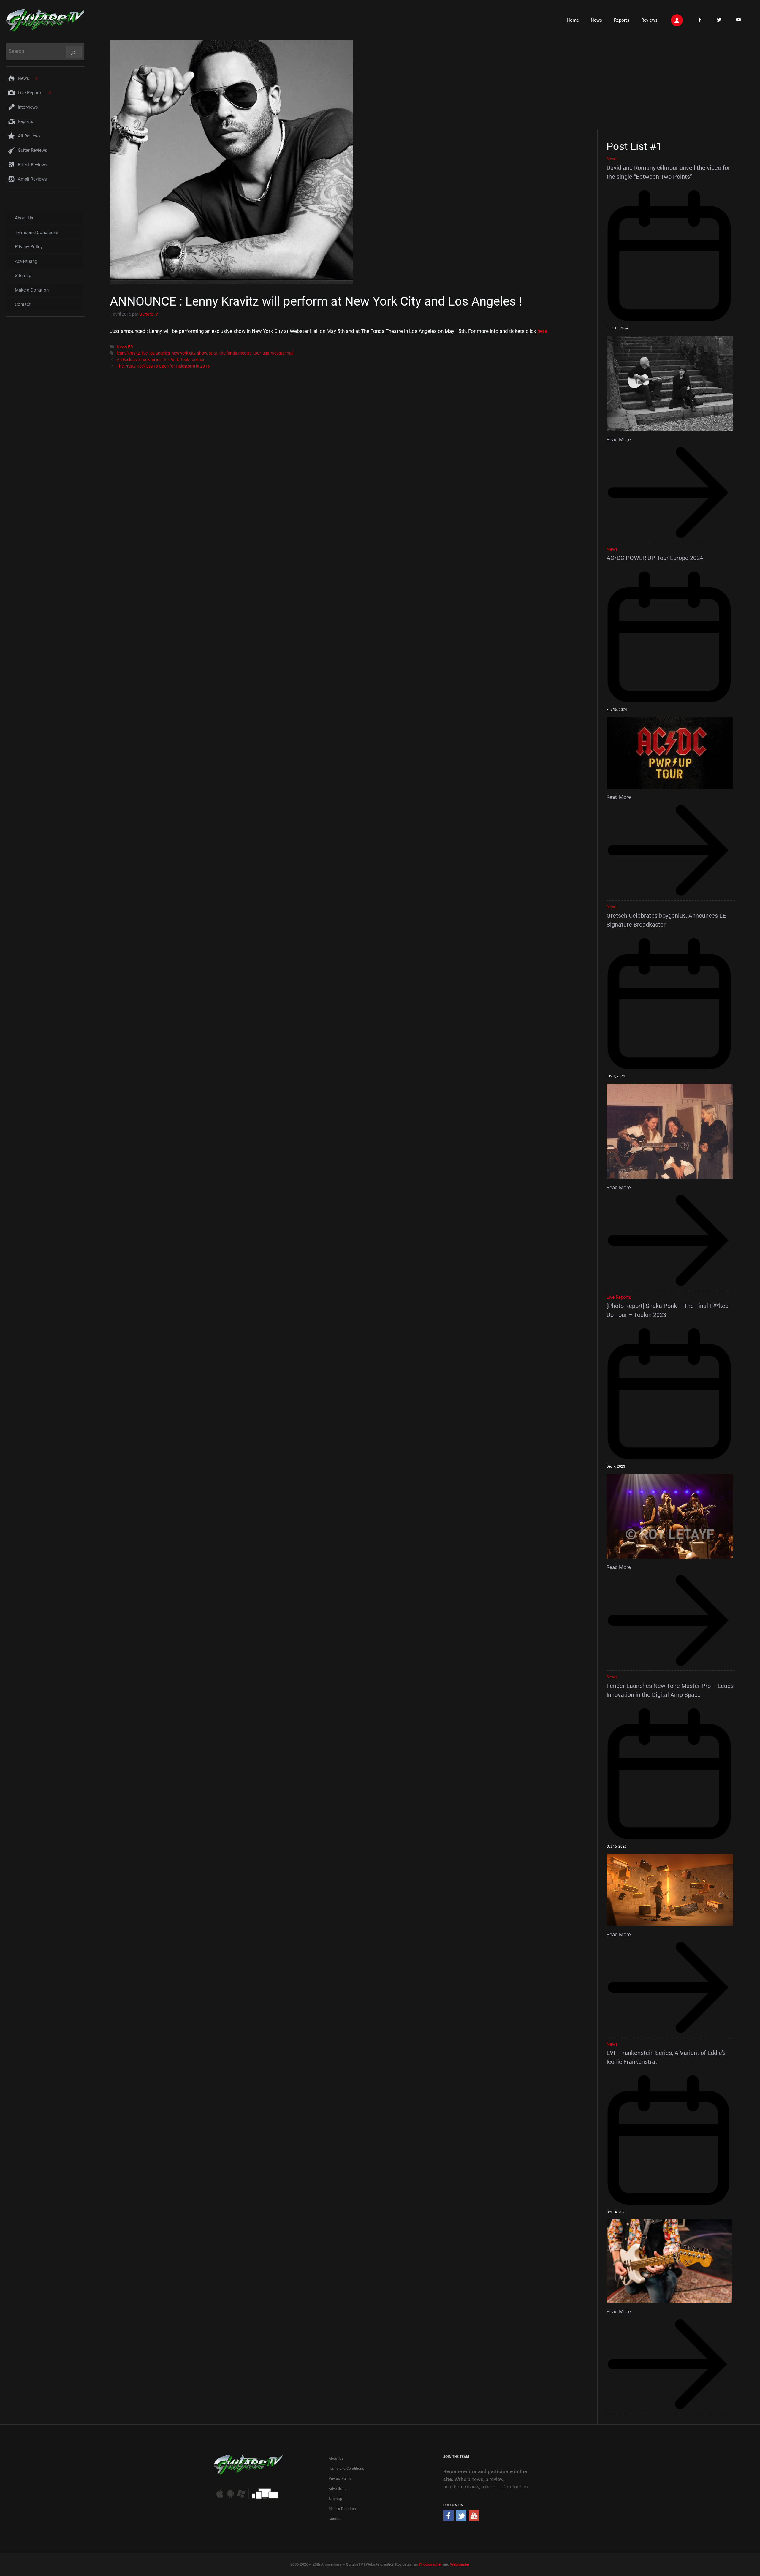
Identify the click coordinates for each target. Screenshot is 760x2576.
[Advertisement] (673, 84)
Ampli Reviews (32, 179)
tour (257, 353)
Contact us (516, 2487)
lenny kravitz (128, 353)
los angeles (160, 353)
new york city (183, 353)
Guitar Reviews (33, 150)
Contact (23, 304)
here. (543, 331)
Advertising (26, 261)
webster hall (282, 353)
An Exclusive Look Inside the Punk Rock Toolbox (160, 360)
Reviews (649, 20)
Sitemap (23, 276)
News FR (125, 347)
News (596, 20)
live (145, 353)
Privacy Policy (29, 247)
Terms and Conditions (37, 232)
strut (213, 353)
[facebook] (448, 2519)
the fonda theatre (235, 353)
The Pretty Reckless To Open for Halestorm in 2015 (163, 366)
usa (266, 353)
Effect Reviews (33, 165)
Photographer (430, 2564)
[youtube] (474, 2519)
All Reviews (29, 136)
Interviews (28, 107)
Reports (622, 20)
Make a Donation (32, 290)
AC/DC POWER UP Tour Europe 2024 (655, 558)
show (202, 353)
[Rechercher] (74, 52)
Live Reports (30, 93)
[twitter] (461, 2519)
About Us (24, 218)
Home (573, 20)
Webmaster (460, 2564)
